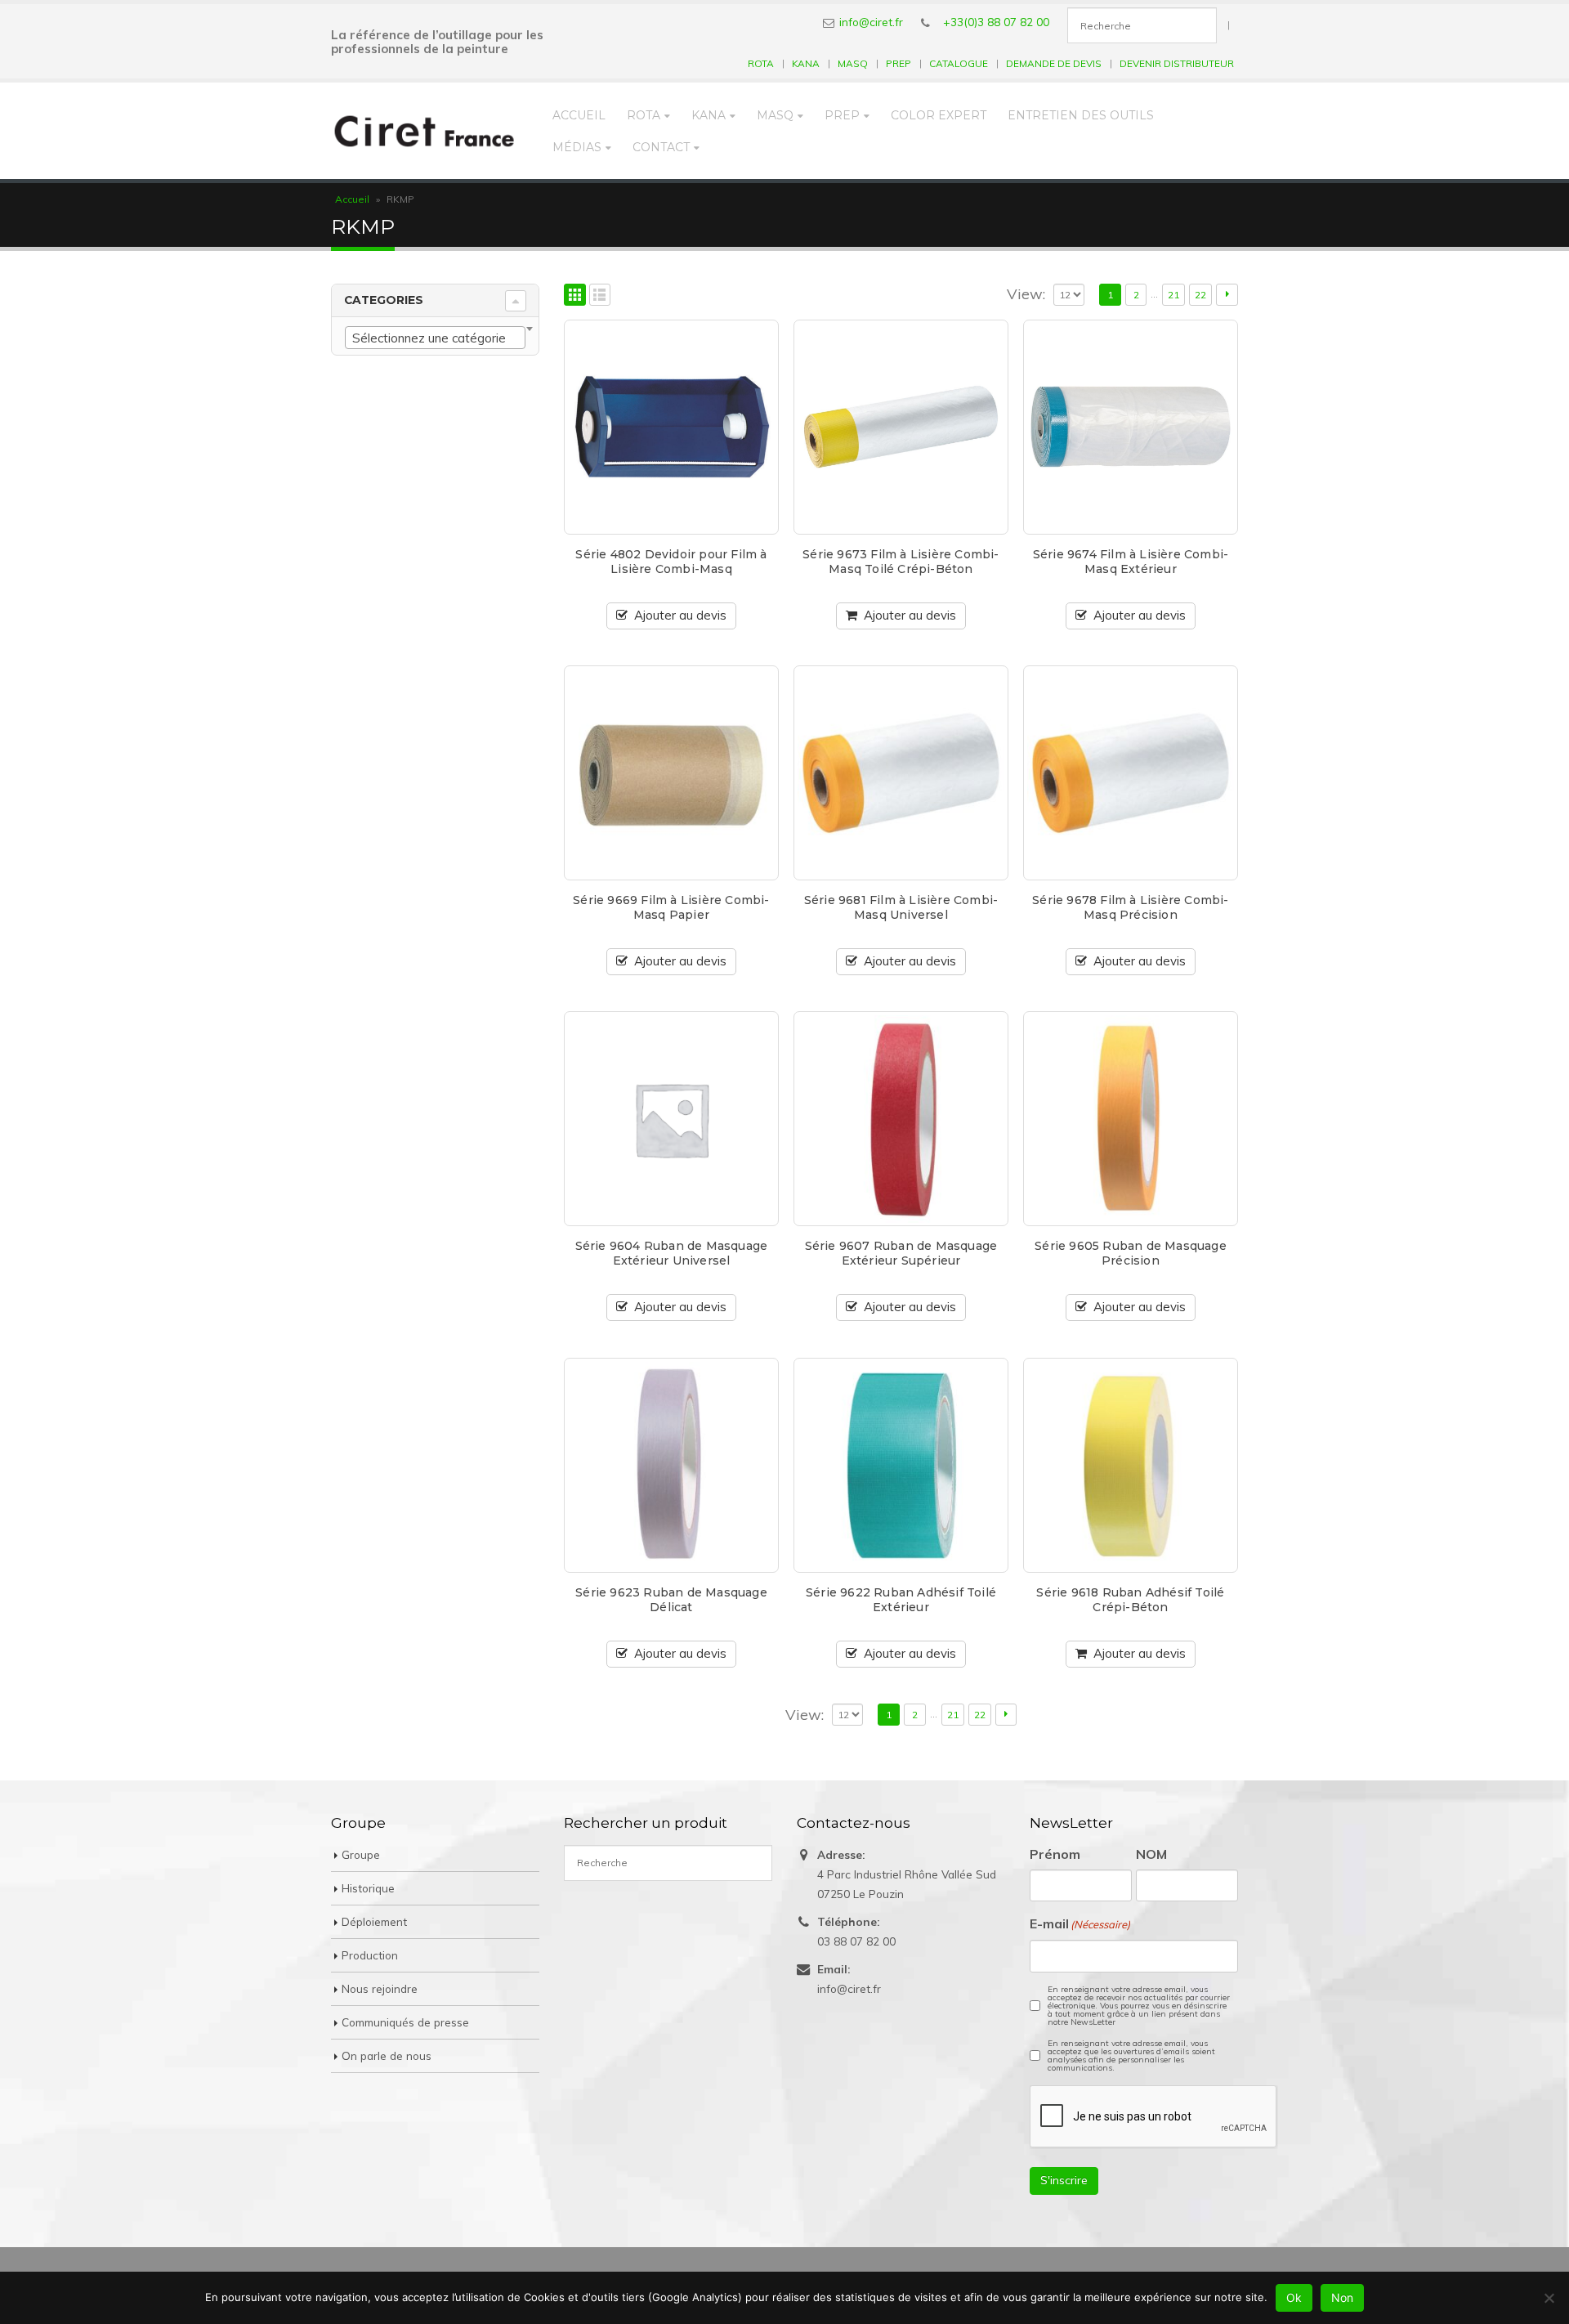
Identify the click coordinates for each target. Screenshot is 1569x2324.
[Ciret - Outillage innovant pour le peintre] (425, 131)
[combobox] (435, 338)
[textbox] (435, 338)
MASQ (853, 63)
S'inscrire (1064, 2180)
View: (1026, 294)
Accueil (579, 115)
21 (1173, 295)
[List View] (600, 295)
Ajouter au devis (680, 615)
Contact (661, 147)
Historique (368, 1888)
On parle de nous (387, 2055)
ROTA (761, 63)
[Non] (1549, 2298)
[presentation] (1154, 2117)
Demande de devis (1054, 63)
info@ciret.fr (871, 22)
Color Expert (939, 115)
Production (370, 1955)
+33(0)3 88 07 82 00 (996, 22)
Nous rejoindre (380, 1988)
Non (1342, 2297)
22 (1200, 295)
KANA (806, 63)
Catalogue (959, 63)
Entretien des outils (1081, 115)
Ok (1294, 2297)
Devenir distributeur (1177, 63)
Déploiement (374, 1921)
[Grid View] (575, 295)
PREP (898, 63)
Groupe (361, 1854)
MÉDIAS (577, 147)
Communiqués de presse (405, 2022)
